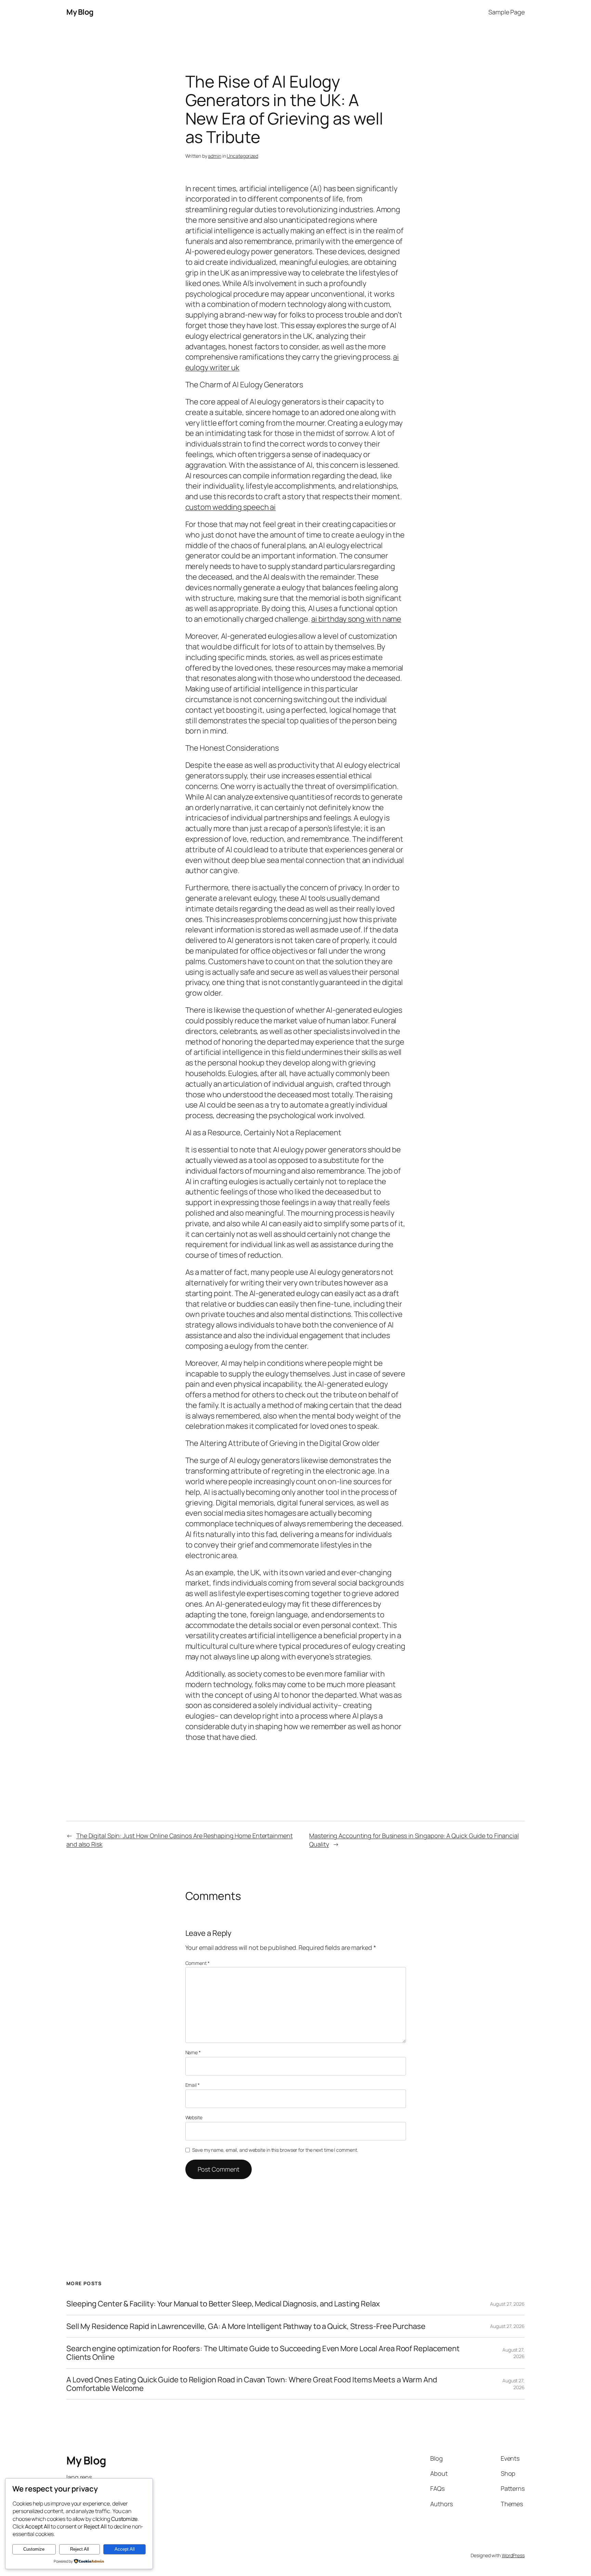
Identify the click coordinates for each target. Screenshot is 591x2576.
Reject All (80, 2549)
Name (193, 2052)
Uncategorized (242, 156)
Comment (198, 1963)
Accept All (125, 2549)
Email (193, 2085)
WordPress (513, 2555)
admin (215, 156)
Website (194, 2117)
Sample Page (507, 12)
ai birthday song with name (356, 619)
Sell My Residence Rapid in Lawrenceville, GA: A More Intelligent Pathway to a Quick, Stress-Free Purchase (246, 2326)
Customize (34, 2549)
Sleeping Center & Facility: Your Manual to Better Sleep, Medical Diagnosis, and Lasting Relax (223, 2304)
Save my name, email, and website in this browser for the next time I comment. (275, 2150)
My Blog (80, 12)
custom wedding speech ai (231, 507)
